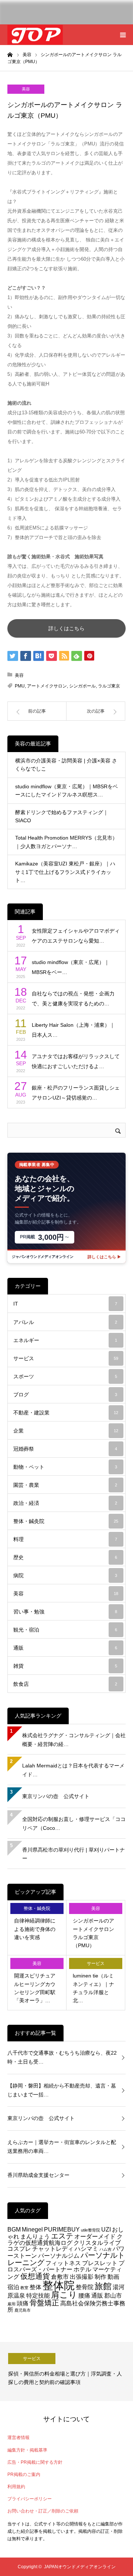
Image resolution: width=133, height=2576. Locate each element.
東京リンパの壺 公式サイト (56, 1796)
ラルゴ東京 (109, 686)
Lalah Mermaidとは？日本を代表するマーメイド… (73, 1770)
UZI (106, 2229)
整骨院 (85, 2287)
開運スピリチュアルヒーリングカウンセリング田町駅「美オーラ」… (35, 1988)
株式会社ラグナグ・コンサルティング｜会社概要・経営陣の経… (74, 1740)
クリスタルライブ (97, 2243)
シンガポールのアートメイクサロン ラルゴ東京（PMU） (93, 1933)
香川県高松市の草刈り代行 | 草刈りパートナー (74, 1854)
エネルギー (65, 1340)
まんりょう (35, 2236)
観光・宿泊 (65, 1630)
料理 (65, 1539)
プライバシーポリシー (30, 2499)
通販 (65, 1648)
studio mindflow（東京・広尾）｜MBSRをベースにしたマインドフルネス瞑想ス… (66, 790)
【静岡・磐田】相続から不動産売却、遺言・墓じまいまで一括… (62, 2090)
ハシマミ (86, 2249)
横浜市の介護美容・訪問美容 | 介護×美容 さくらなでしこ (66, 765)
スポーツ (65, 1376)
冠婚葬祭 (65, 1449)
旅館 (103, 2286)
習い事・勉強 (65, 1612)
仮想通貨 (35, 2276)
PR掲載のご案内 (24, 2474)
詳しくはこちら (66, 628)
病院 (65, 1575)
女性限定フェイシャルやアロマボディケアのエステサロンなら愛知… (76, 936)
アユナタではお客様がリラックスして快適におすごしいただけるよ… (76, 1061)
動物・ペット (65, 1467)
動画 (113, 2277)
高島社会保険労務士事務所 (66, 2306)
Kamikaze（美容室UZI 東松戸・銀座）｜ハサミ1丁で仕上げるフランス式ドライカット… (65, 872)
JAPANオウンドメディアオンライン (80, 2567)
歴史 (65, 1557)
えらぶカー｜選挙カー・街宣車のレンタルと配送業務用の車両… (62, 2147)
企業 (66, 1431)
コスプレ (19, 2249)
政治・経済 (65, 1503)
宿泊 (13, 2287)
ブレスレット (100, 2263)
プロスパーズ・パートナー (66, 2266)
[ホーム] (10, 54)
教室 (24, 2288)
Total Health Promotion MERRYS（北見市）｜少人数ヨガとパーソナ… (66, 842)
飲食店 (65, 1684)
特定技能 (38, 2295)
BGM (14, 2229)
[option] (66, 2371)
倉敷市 (60, 2277)
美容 (26, 89)
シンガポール (82, 686)
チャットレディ (53, 2249)
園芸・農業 (65, 1485)
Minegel (32, 2229)
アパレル (65, 1322)
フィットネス (63, 2263)
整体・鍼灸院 (66, 1521)
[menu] (123, 35)
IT (65, 1304)
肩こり (64, 2295)
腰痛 (84, 2295)
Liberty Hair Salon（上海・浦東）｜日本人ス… (73, 1030)
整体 (35, 2287)
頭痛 (23, 2303)
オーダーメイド (95, 2236)
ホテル (82, 2269)
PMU (20, 686)
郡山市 (113, 2295)
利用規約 (16, 2487)
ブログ (65, 1395)
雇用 (11, 2304)
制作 (100, 2277)
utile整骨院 (91, 2230)
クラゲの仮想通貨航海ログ (65, 2239)
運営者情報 (18, 2438)
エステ (62, 2236)
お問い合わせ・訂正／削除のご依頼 (43, 2511)
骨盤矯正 (44, 2303)
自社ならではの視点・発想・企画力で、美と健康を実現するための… (73, 999)
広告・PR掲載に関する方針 (35, 2462)
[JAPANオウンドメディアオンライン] (35, 35)
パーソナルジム (59, 2256)
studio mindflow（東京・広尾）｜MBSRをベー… (71, 967)
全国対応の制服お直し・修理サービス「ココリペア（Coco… (74, 1824)
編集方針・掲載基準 (27, 2450)
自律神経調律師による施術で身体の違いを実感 (35, 1929)
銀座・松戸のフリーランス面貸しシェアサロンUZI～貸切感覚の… (76, 1093)
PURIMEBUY (62, 2229)
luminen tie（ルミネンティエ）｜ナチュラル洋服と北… (93, 1988)
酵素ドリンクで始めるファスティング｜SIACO (62, 816)
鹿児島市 (23, 2310)
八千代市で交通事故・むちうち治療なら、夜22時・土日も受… (62, 2057)
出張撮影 (82, 2277)
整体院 (59, 2285)
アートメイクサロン (47, 686)
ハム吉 (105, 2249)
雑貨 (65, 1666)
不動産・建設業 (66, 1413)
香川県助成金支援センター (38, 2175)
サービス (66, 1358)
